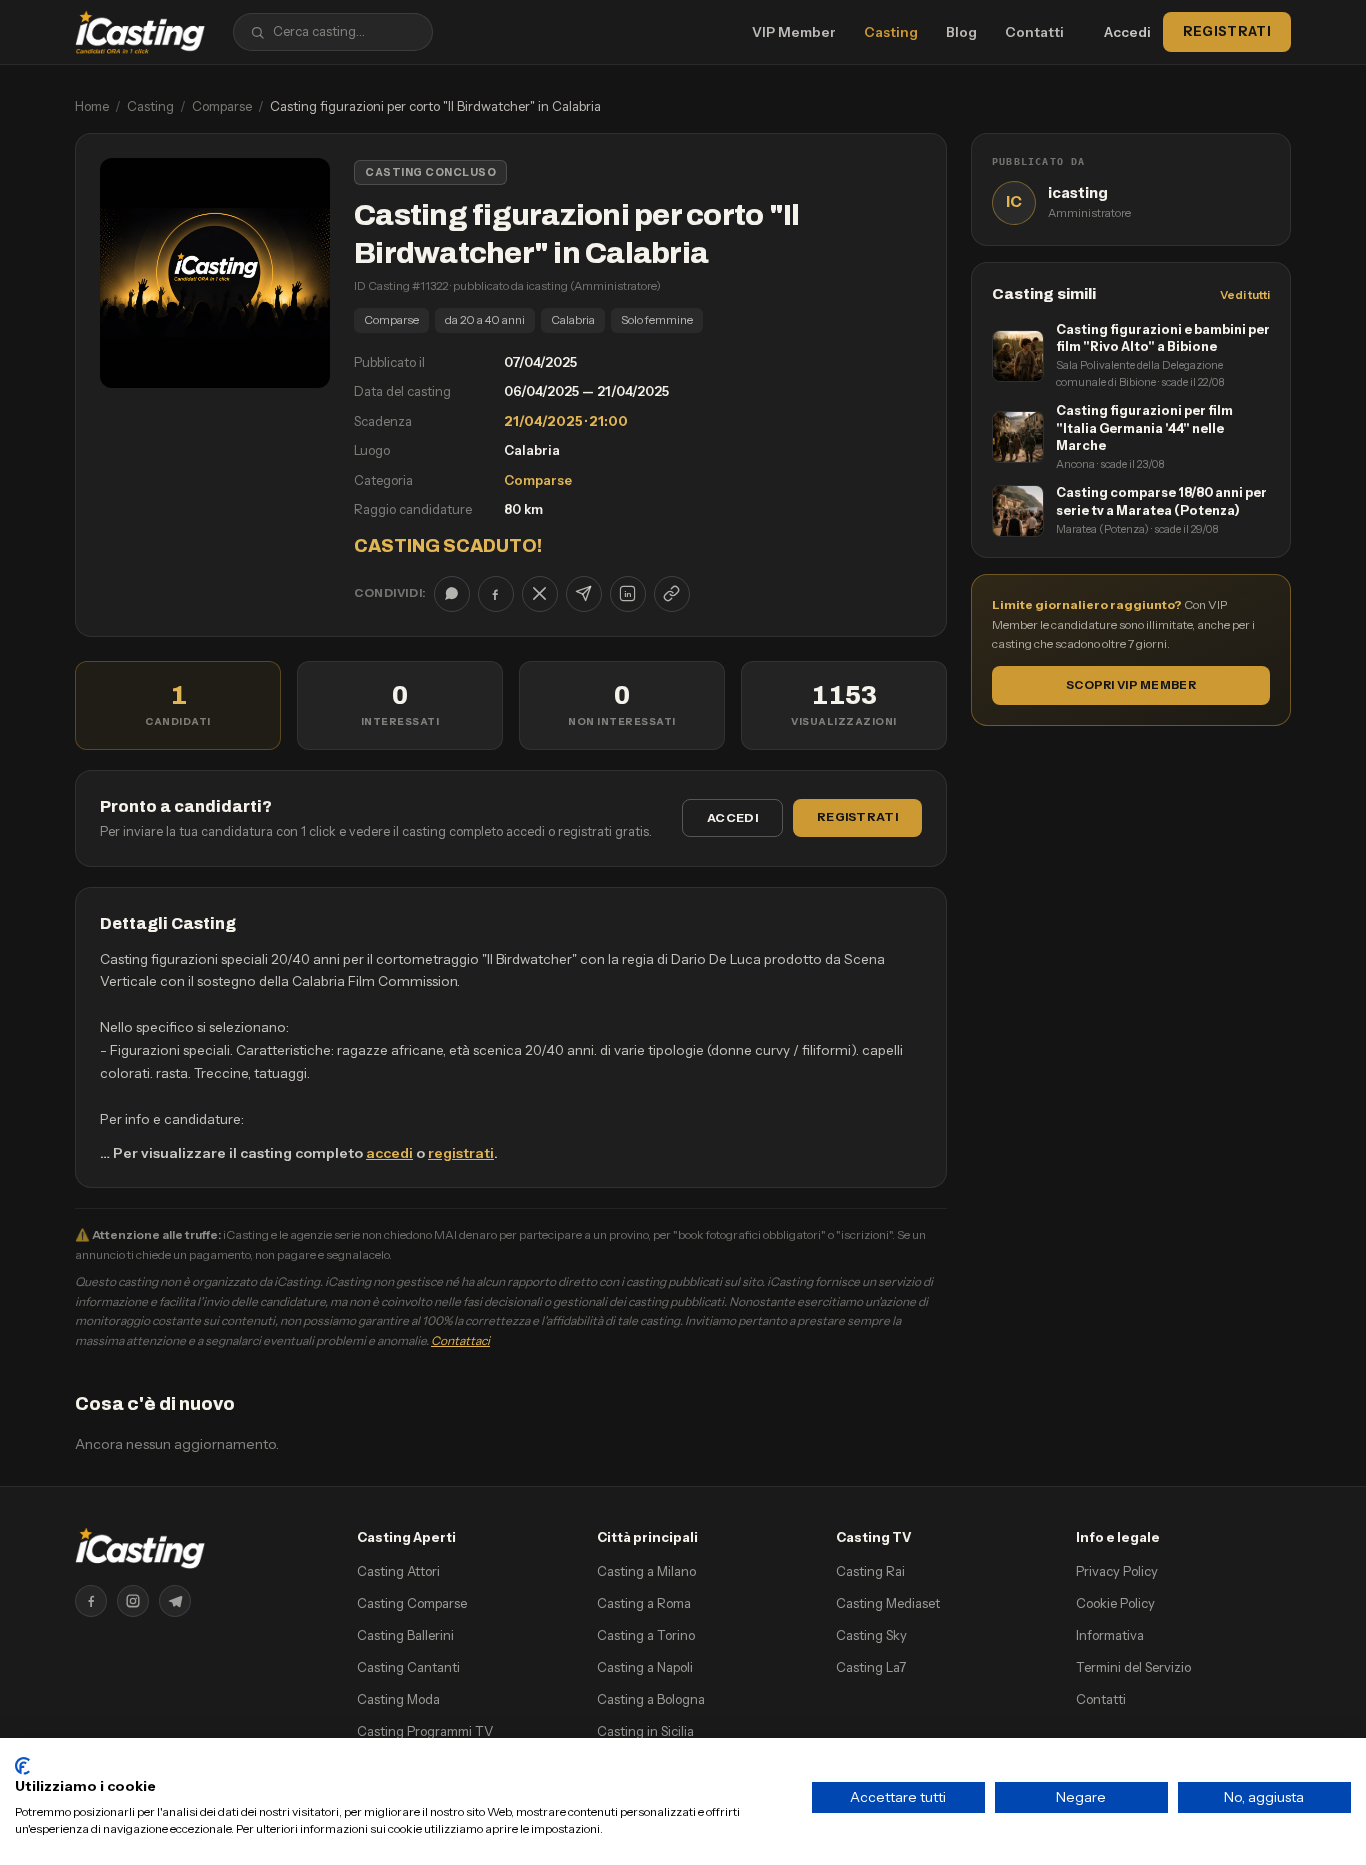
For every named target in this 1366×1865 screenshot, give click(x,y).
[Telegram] (175, 1601)
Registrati (1227, 31)
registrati (461, 1153)
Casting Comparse (412, 1603)
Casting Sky (871, 1635)
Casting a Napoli (645, 1667)
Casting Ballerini (405, 1635)
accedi (389, 1153)
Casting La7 (871, 1667)
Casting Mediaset (888, 1603)
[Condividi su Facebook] (496, 594)
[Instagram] (133, 1601)
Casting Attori (398, 1571)
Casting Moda (398, 1699)
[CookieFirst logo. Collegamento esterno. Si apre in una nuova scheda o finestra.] (22, 1766)
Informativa (1110, 1635)
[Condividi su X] (540, 594)
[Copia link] (672, 594)
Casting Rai (870, 1571)
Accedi (1127, 32)
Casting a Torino (646, 1635)
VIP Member (794, 32)
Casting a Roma (644, 1603)
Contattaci (460, 1340)
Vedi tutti (1245, 295)
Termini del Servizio (1133, 1667)
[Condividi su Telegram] (584, 594)
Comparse (222, 106)
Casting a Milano (646, 1571)
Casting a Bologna (651, 1699)
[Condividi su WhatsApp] (452, 594)
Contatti (1034, 32)
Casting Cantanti (408, 1667)
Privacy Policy (1117, 1571)
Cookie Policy (1115, 1603)
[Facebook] (91, 1601)
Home (92, 106)
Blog (961, 32)
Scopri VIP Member (1131, 685)
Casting (891, 32)
